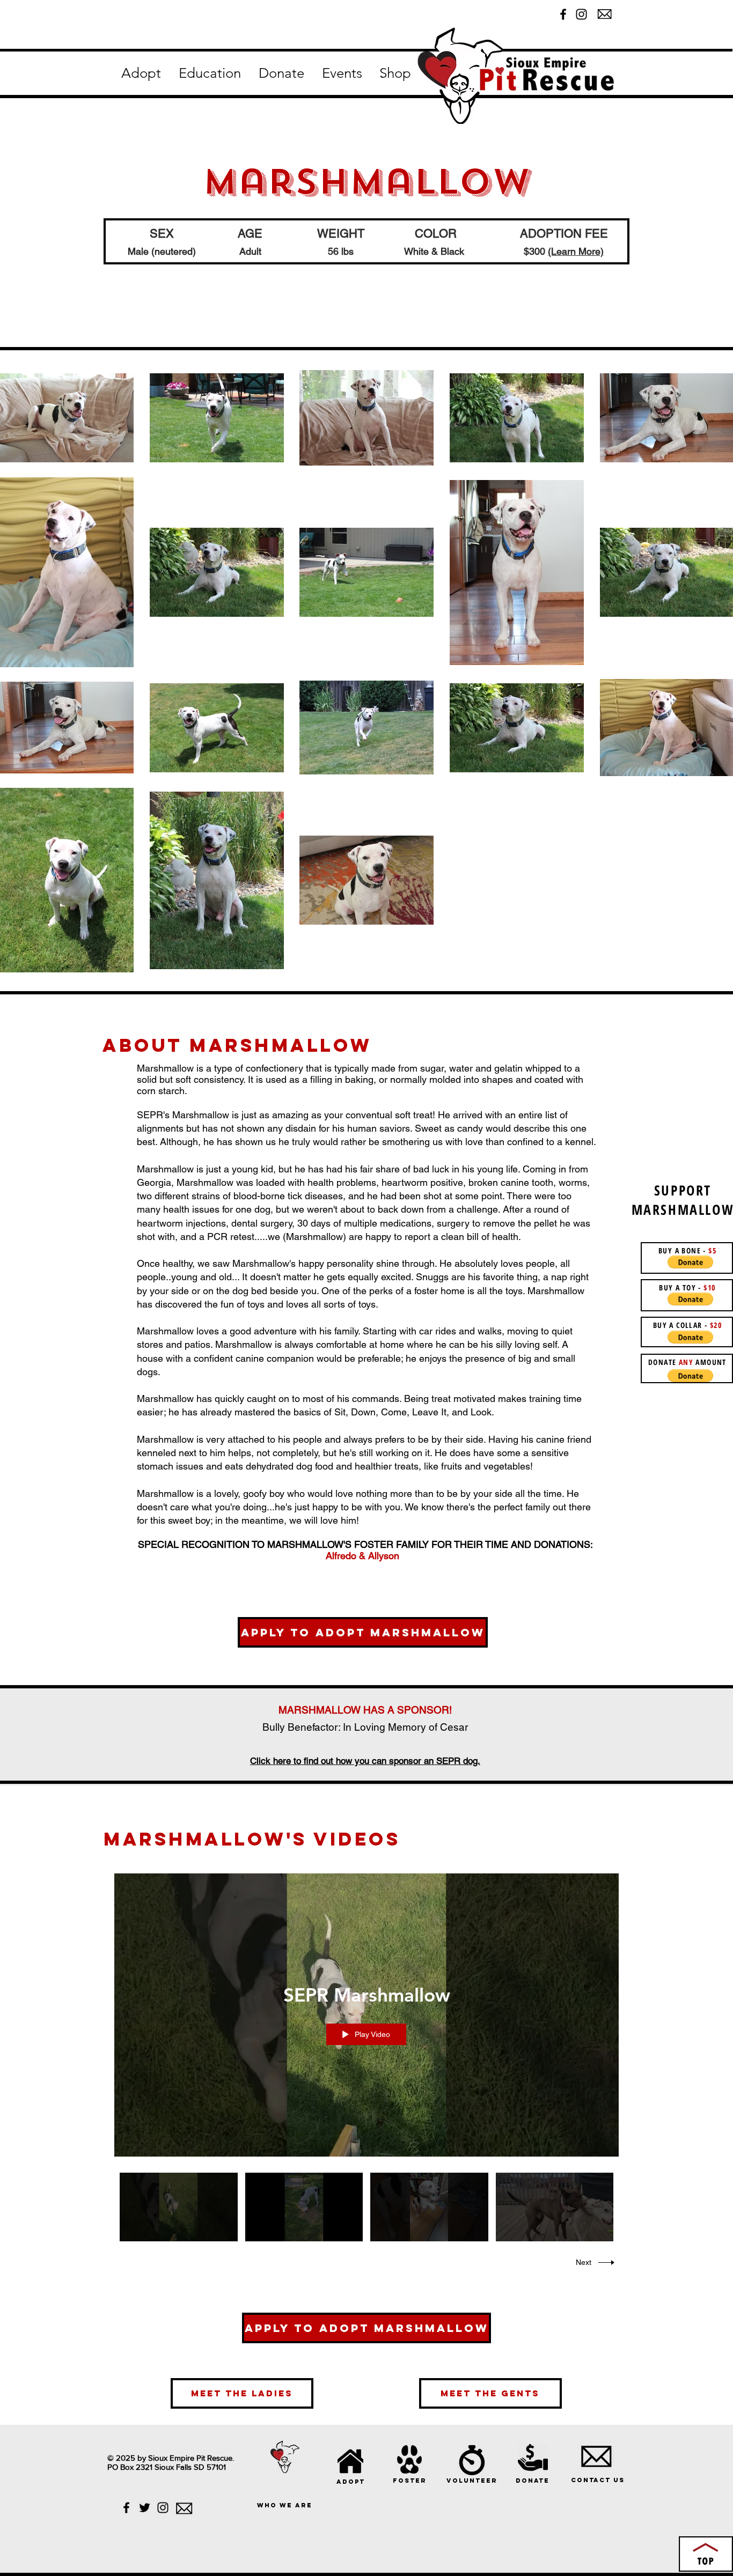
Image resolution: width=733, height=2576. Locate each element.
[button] (141, 73)
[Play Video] (178, 2207)
